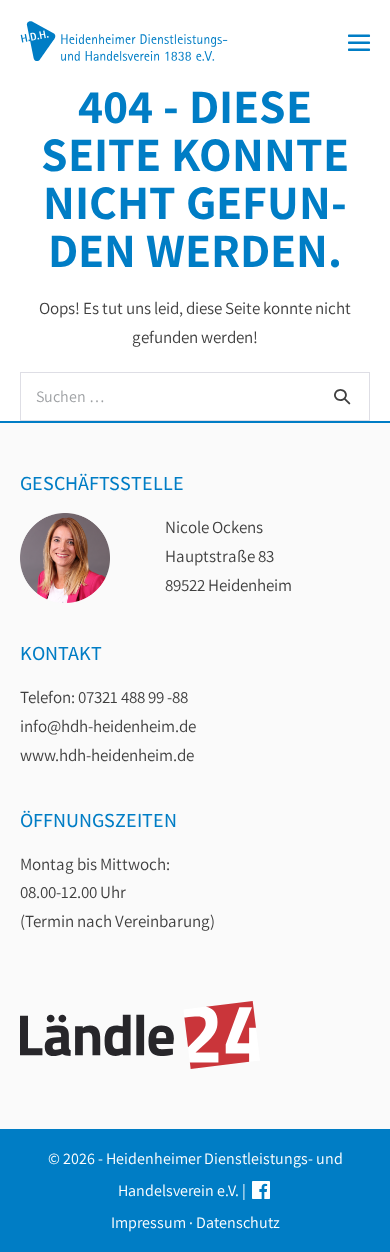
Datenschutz (238, 1222)
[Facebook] (261, 1190)
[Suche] (342, 396)
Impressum (148, 1222)
